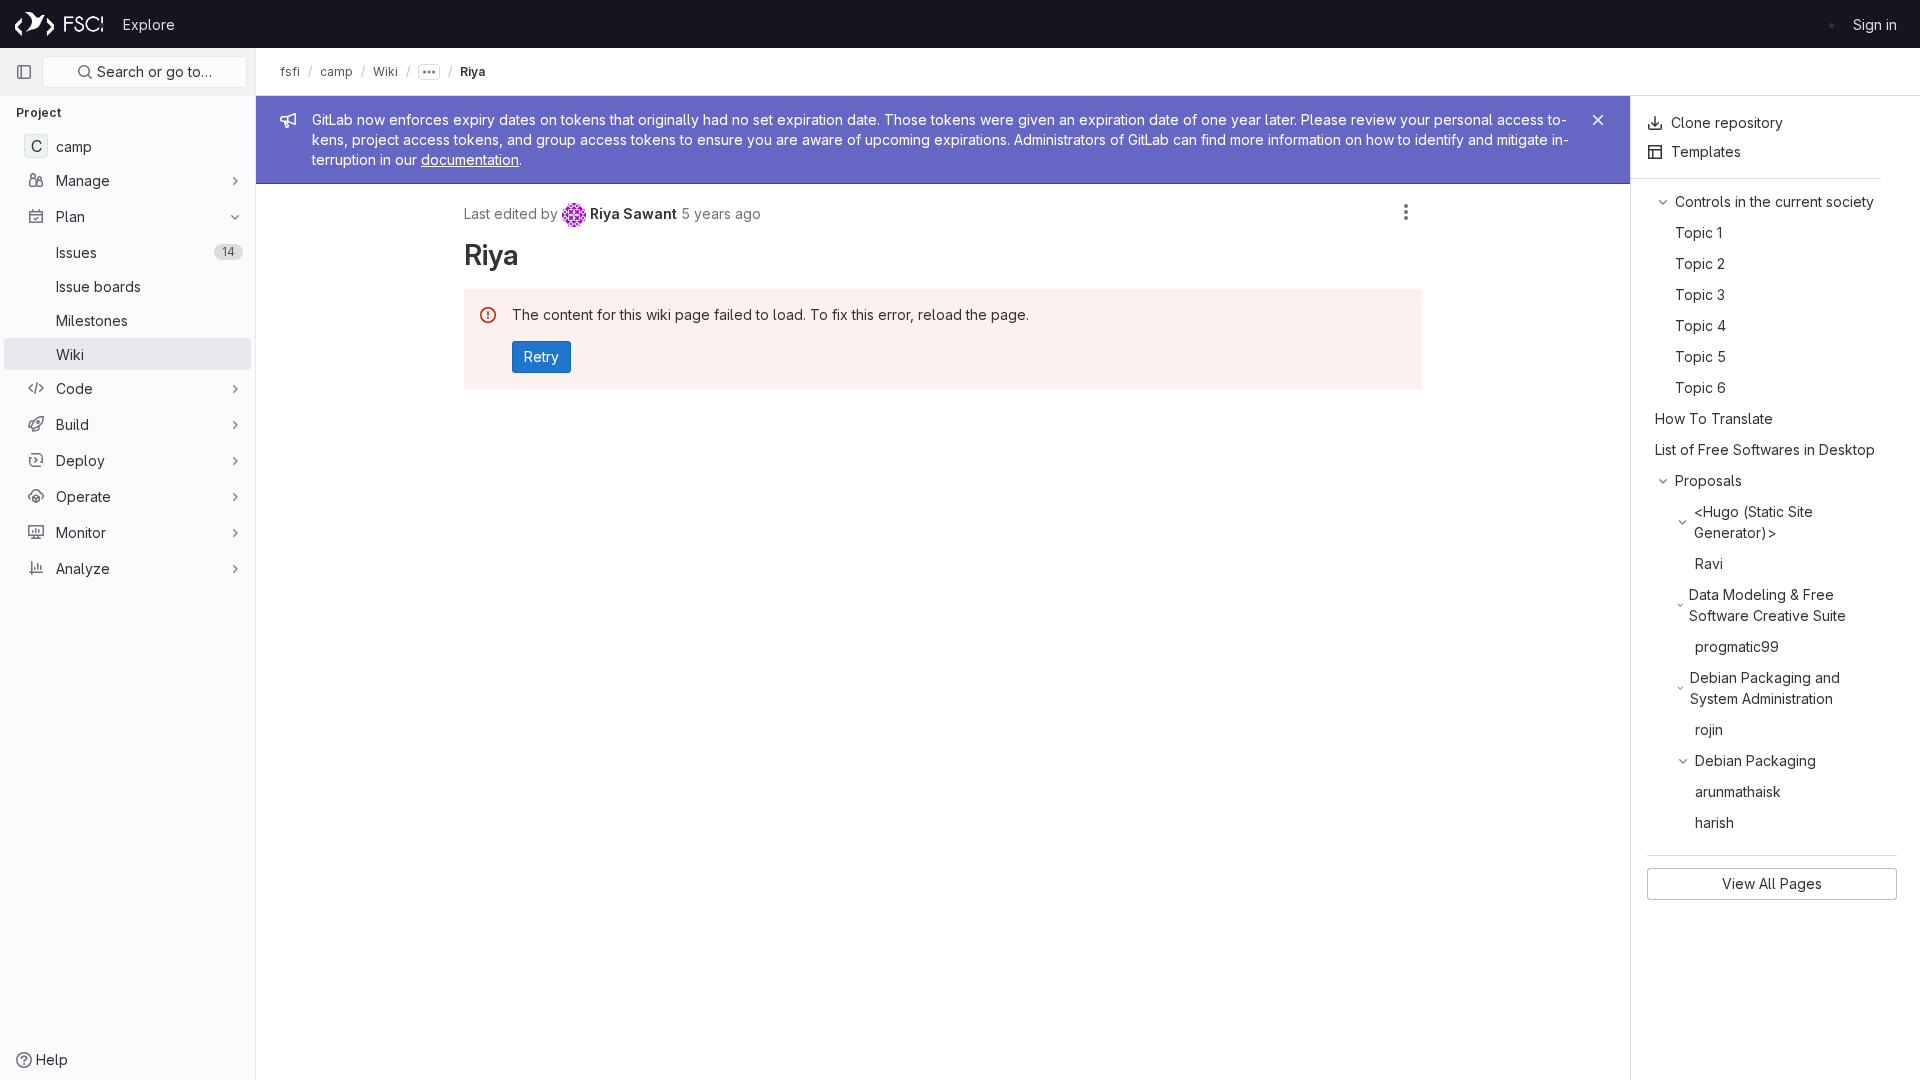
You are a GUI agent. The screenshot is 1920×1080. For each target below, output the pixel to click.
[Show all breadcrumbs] (429, 72)
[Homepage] (59, 24)
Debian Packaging (1755, 760)
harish (1714, 822)
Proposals (1708, 480)
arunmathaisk (1738, 791)
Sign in (1875, 24)
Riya (472, 71)
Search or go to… (152, 71)
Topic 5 (1700, 356)
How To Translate (1714, 418)
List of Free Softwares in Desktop (1765, 449)
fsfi (290, 71)
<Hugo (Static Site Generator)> (1753, 522)
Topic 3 (1700, 294)
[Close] (1598, 120)
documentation (470, 159)
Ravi (1709, 563)
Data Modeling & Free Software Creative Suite (1767, 605)
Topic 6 (1700, 387)
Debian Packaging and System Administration (1765, 688)
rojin (1709, 729)
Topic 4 (1700, 325)
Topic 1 (1698, 232)
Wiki (385, 71)
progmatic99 (1737, 646)
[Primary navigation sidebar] (24, 72)
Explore (149, 24)
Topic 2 (1700, 263)
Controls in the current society (1774, 201)
